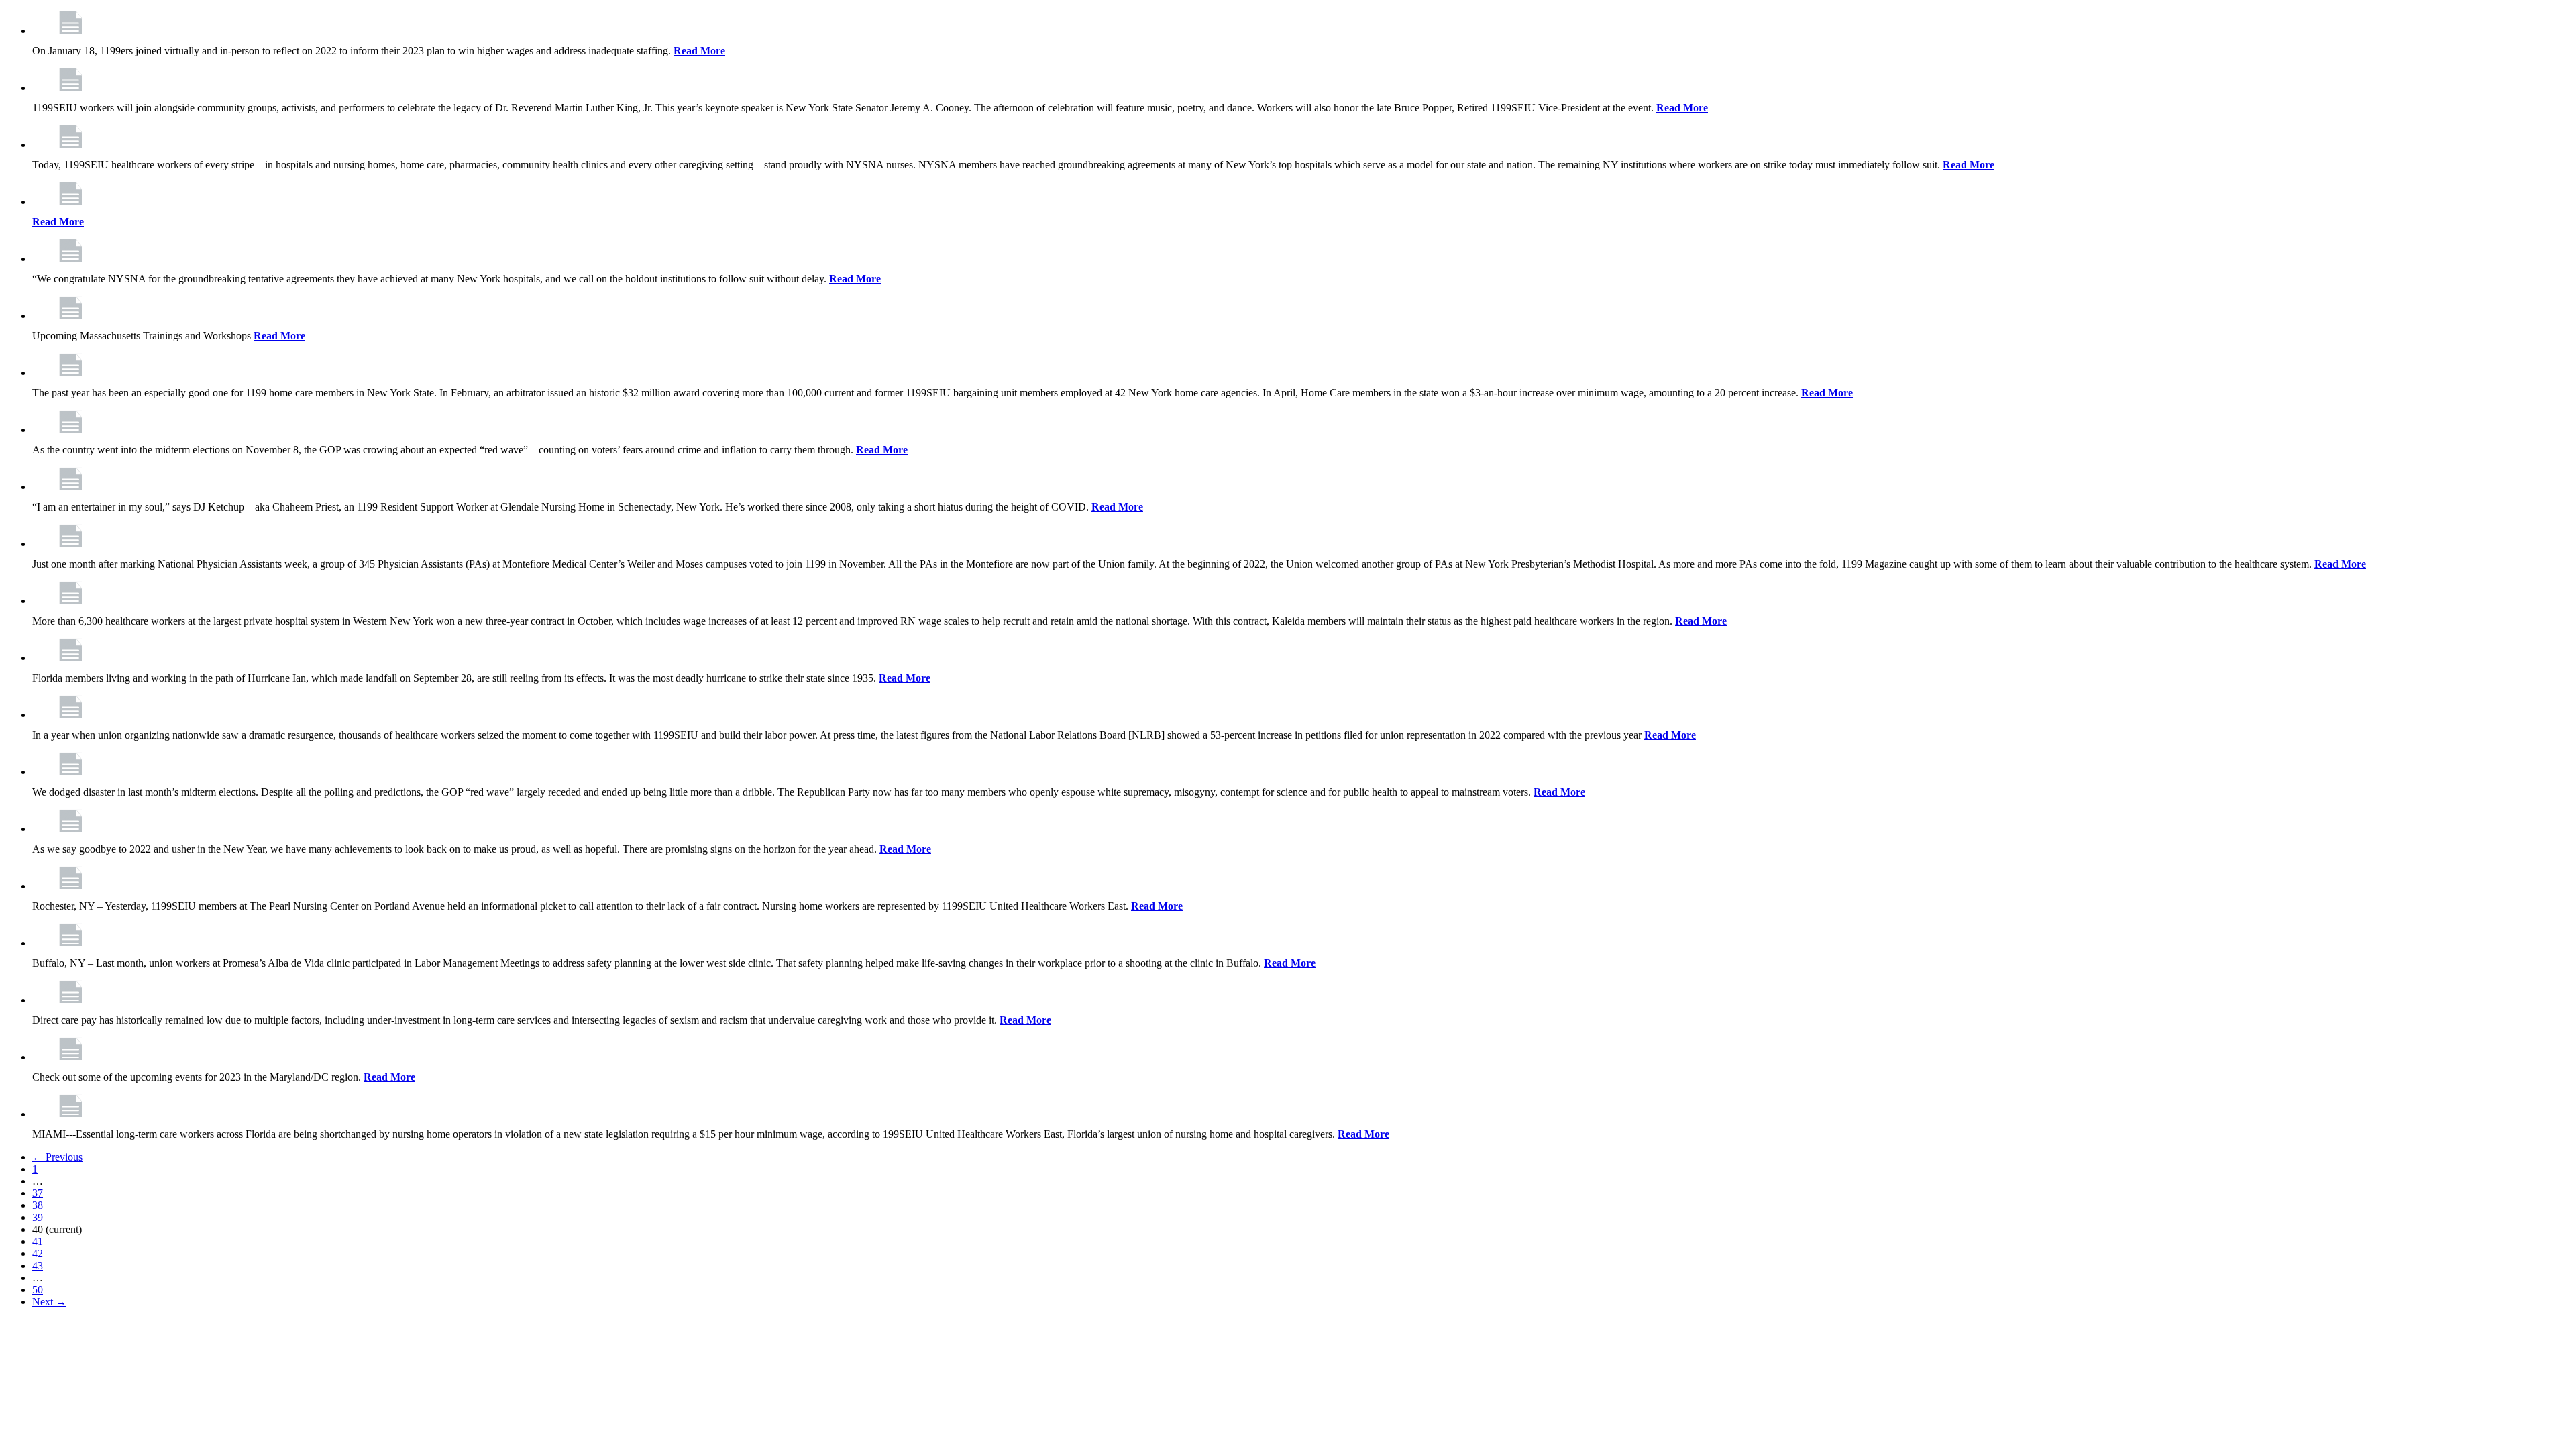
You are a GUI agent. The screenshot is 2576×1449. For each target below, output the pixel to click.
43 (38, 1266)
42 (38, 1253)
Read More (699, 51)
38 (38, 1205)
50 (38, 1290)
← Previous (57, 1157)
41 (38, 1241)
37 (38, 1193)
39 (38, 1217)
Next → (49, 1302)
